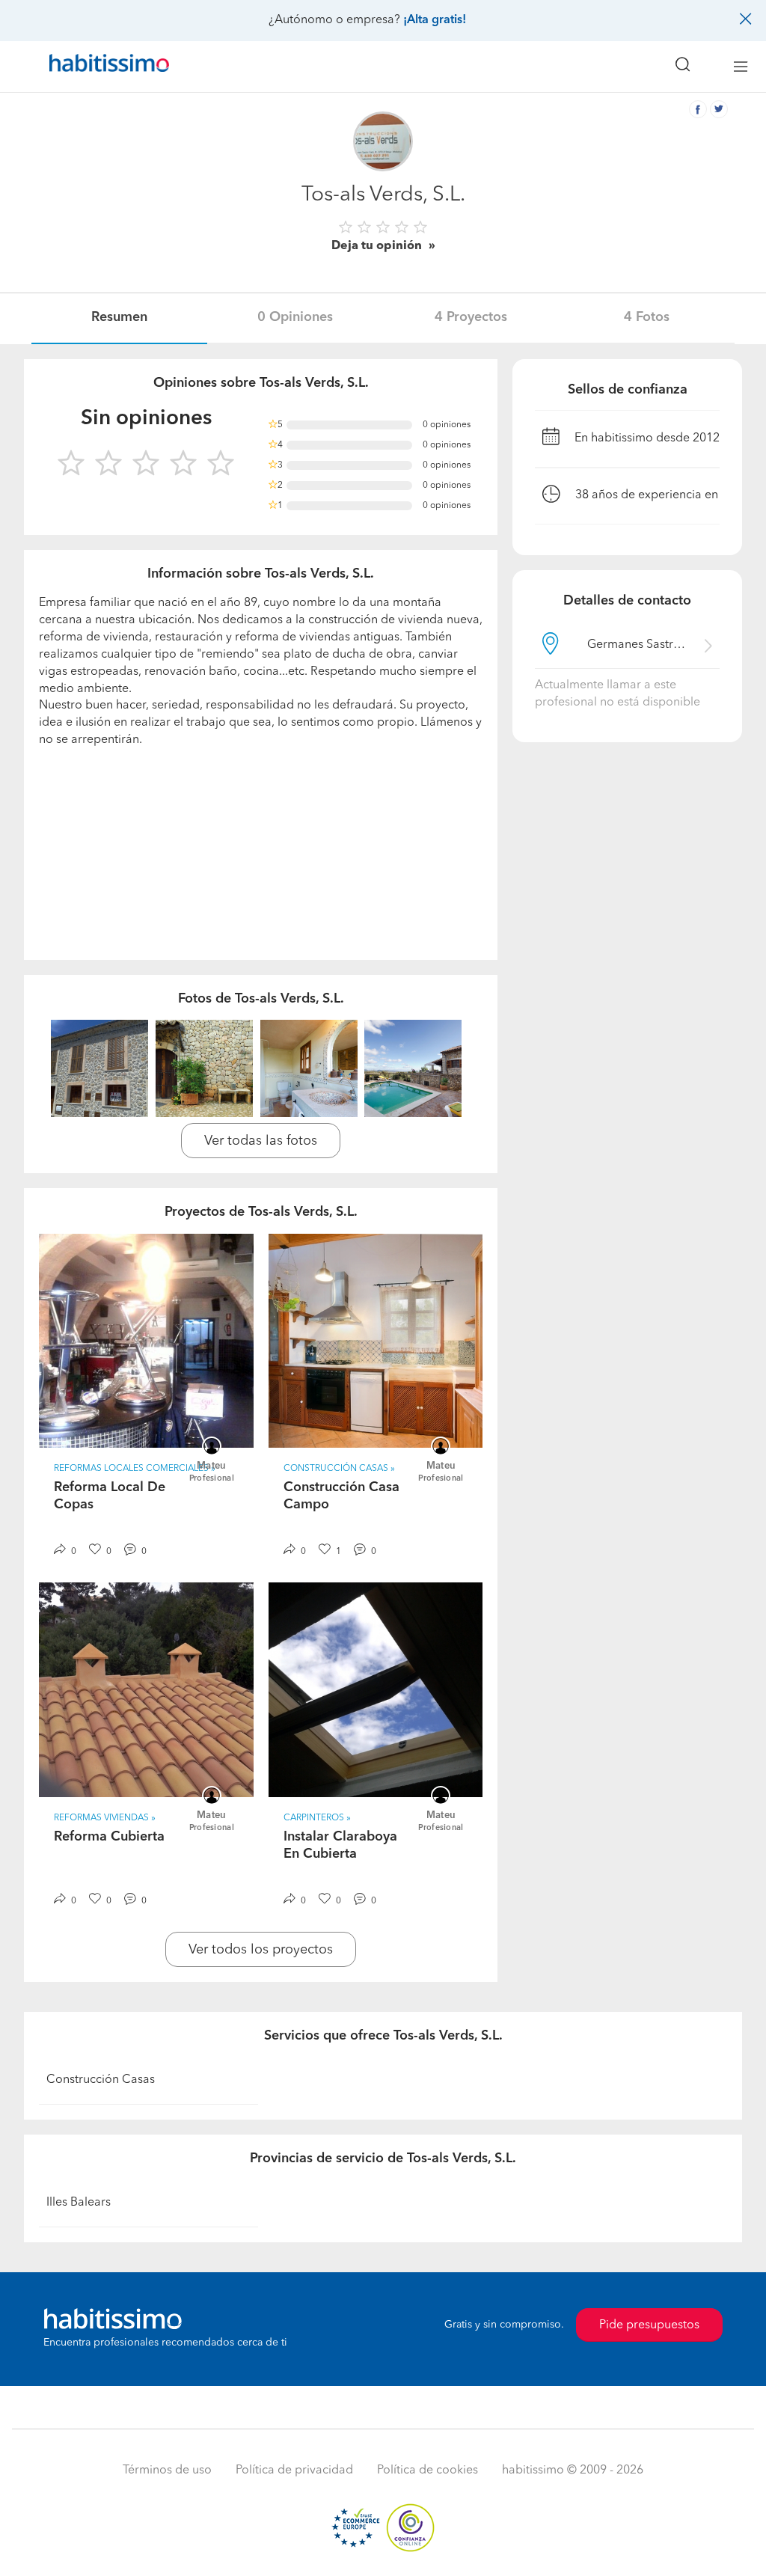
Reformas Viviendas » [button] (105, 1818)
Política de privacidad (294, 2471)
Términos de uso (167, 2471)
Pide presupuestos (649, 2325)
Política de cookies (428, 2471)
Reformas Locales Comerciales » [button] (135, 1469)
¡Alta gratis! (435, 20)
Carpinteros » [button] (317, 1818)
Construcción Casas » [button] (339, 1469)
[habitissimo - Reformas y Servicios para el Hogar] (104, 67)
